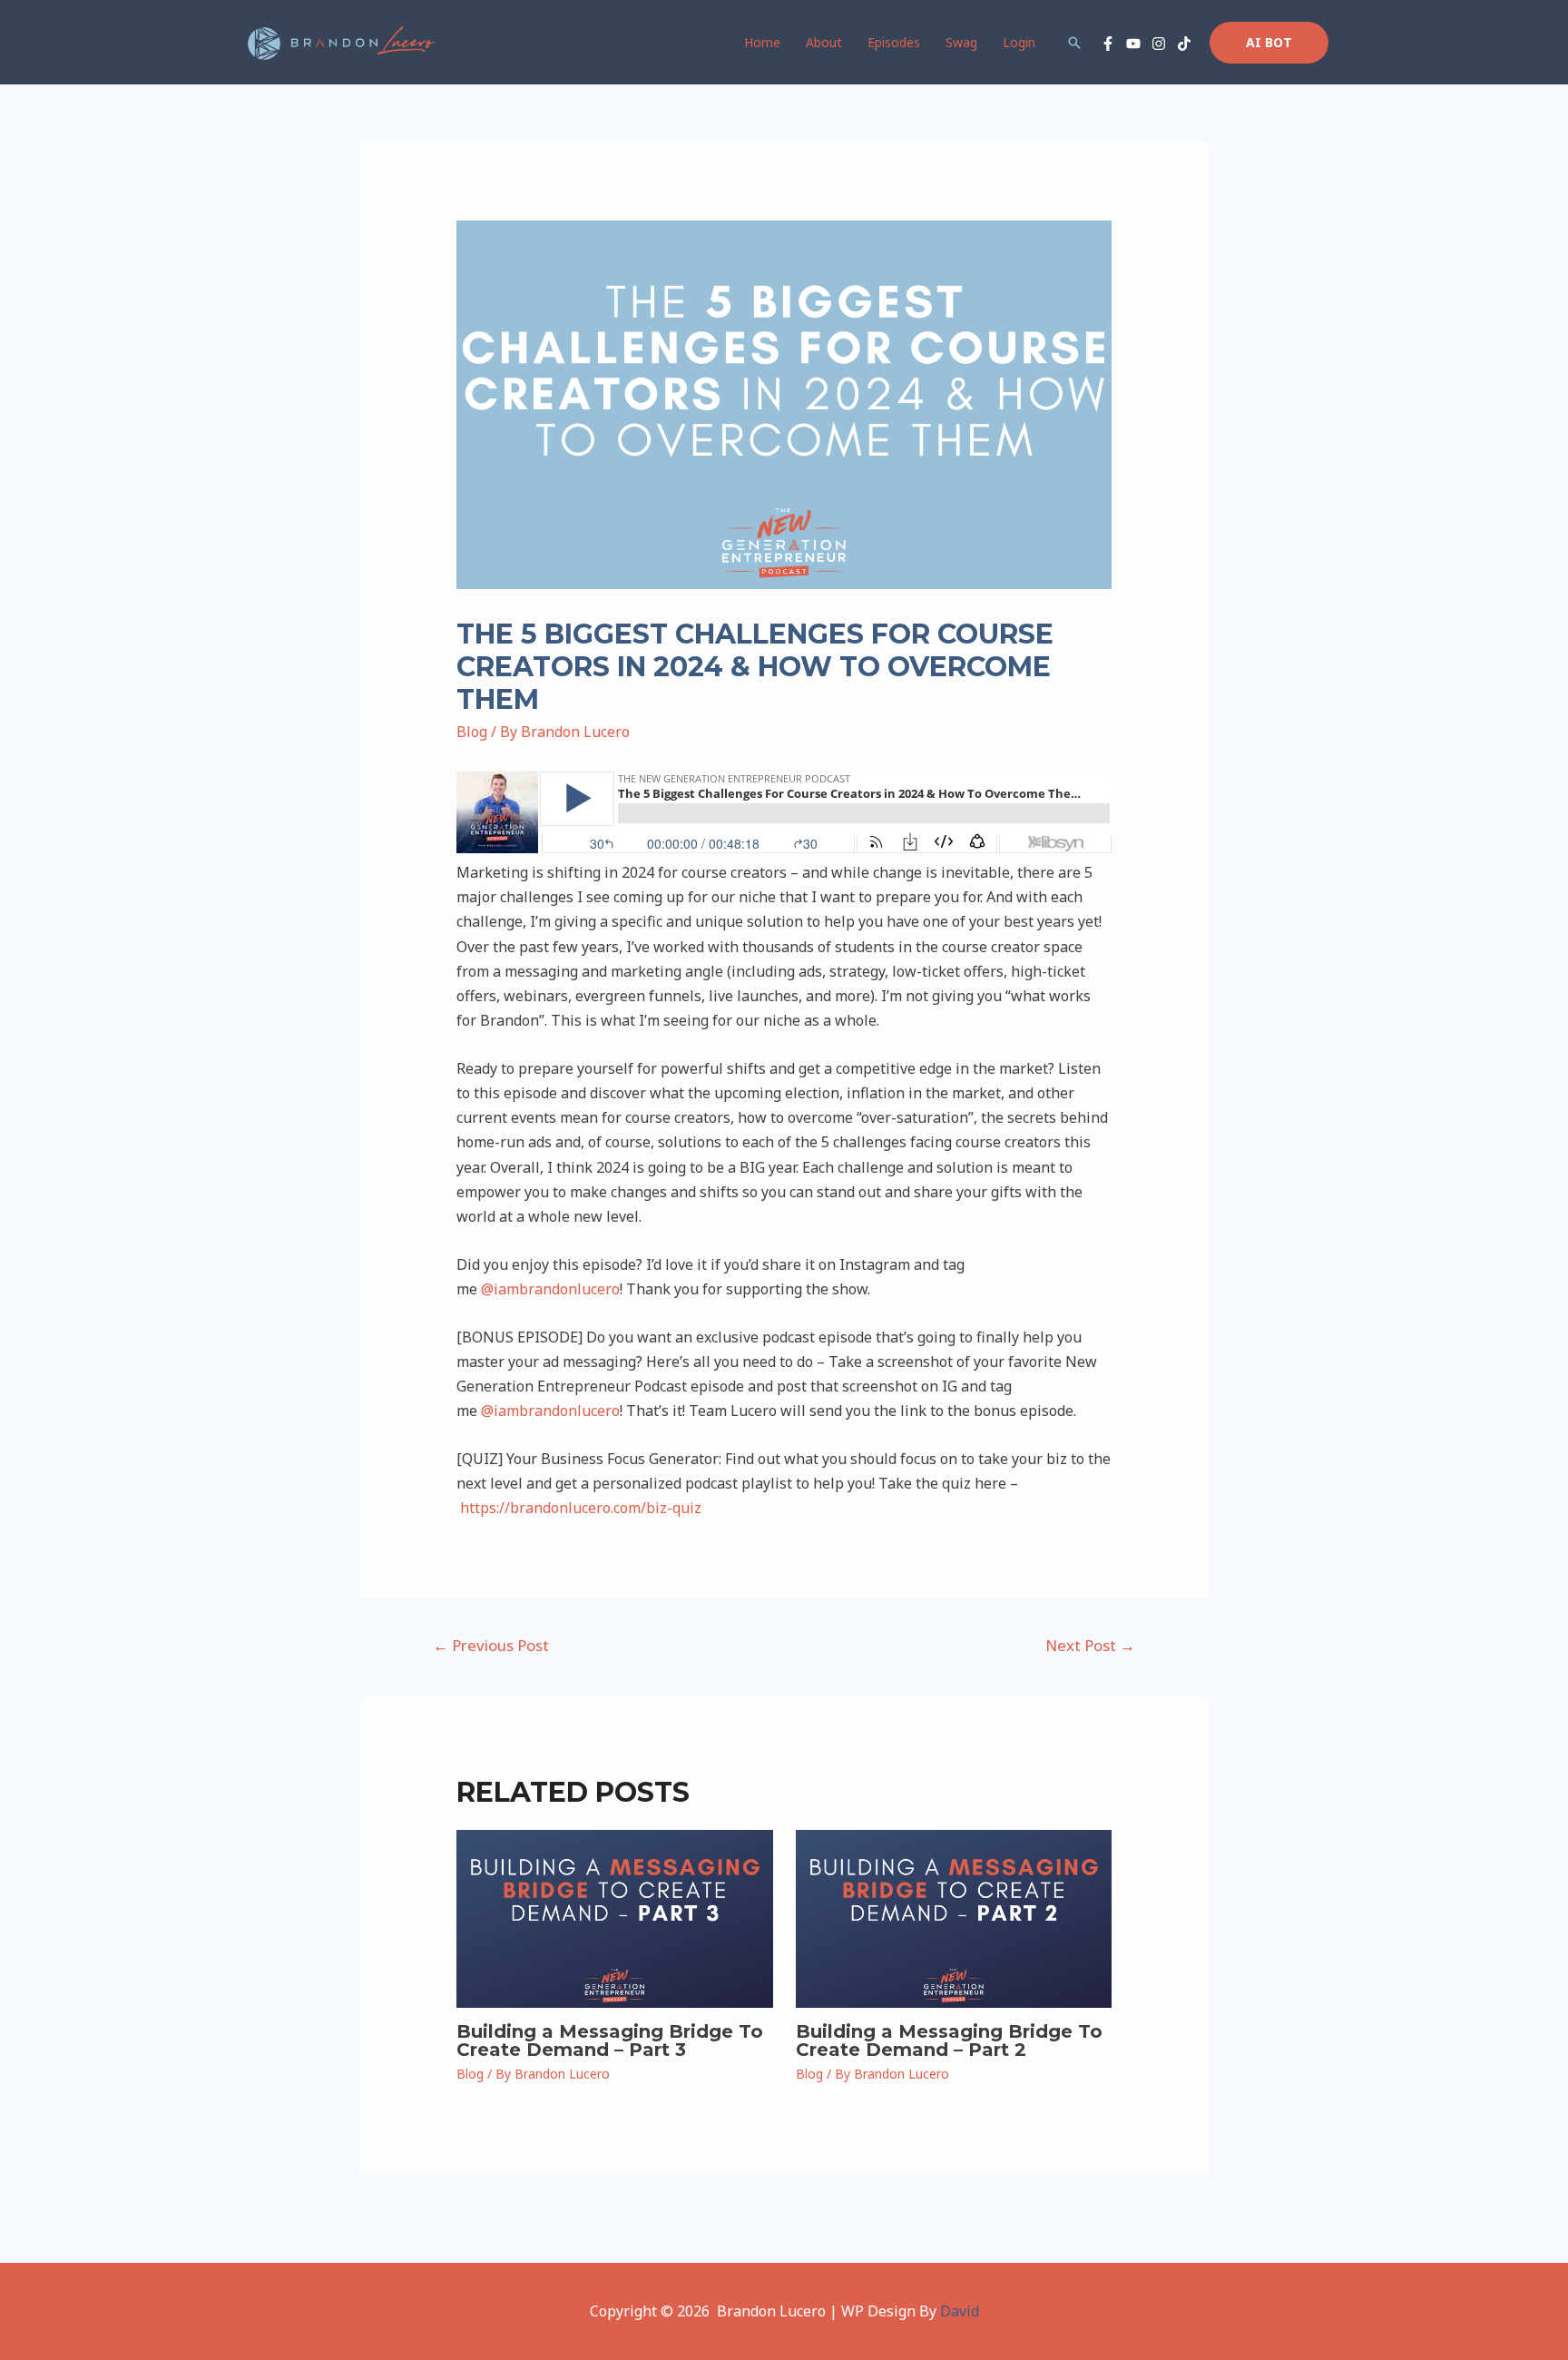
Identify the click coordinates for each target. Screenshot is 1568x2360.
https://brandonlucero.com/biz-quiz (581, 1508)
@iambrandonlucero (550, 1289)
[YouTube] (1133, 44)
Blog (472, 732)
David (960, 2311)
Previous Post (491, 1645)
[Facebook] (1108, 44)
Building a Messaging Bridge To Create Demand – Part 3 (610, 2040)
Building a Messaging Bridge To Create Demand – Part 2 (949, 2040)
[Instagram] (1159, 44)
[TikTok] (1184, 44)
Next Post (1090, 1645)
